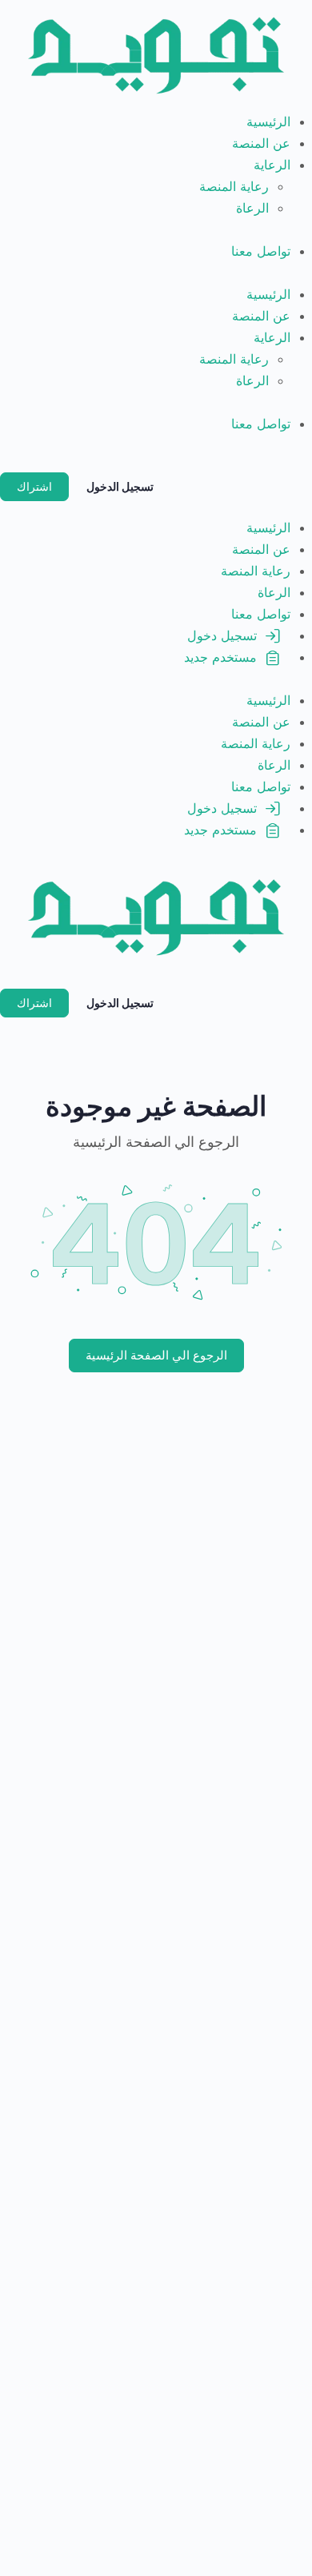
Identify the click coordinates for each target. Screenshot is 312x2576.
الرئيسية (268, 121)
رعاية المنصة (234, 186)
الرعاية (272, 165)
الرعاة (252, 208)
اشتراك (34, 486)
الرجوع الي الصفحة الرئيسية (156, 1355)
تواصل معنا (261, 251)
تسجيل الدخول (120, 486)
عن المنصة (261, 143)
